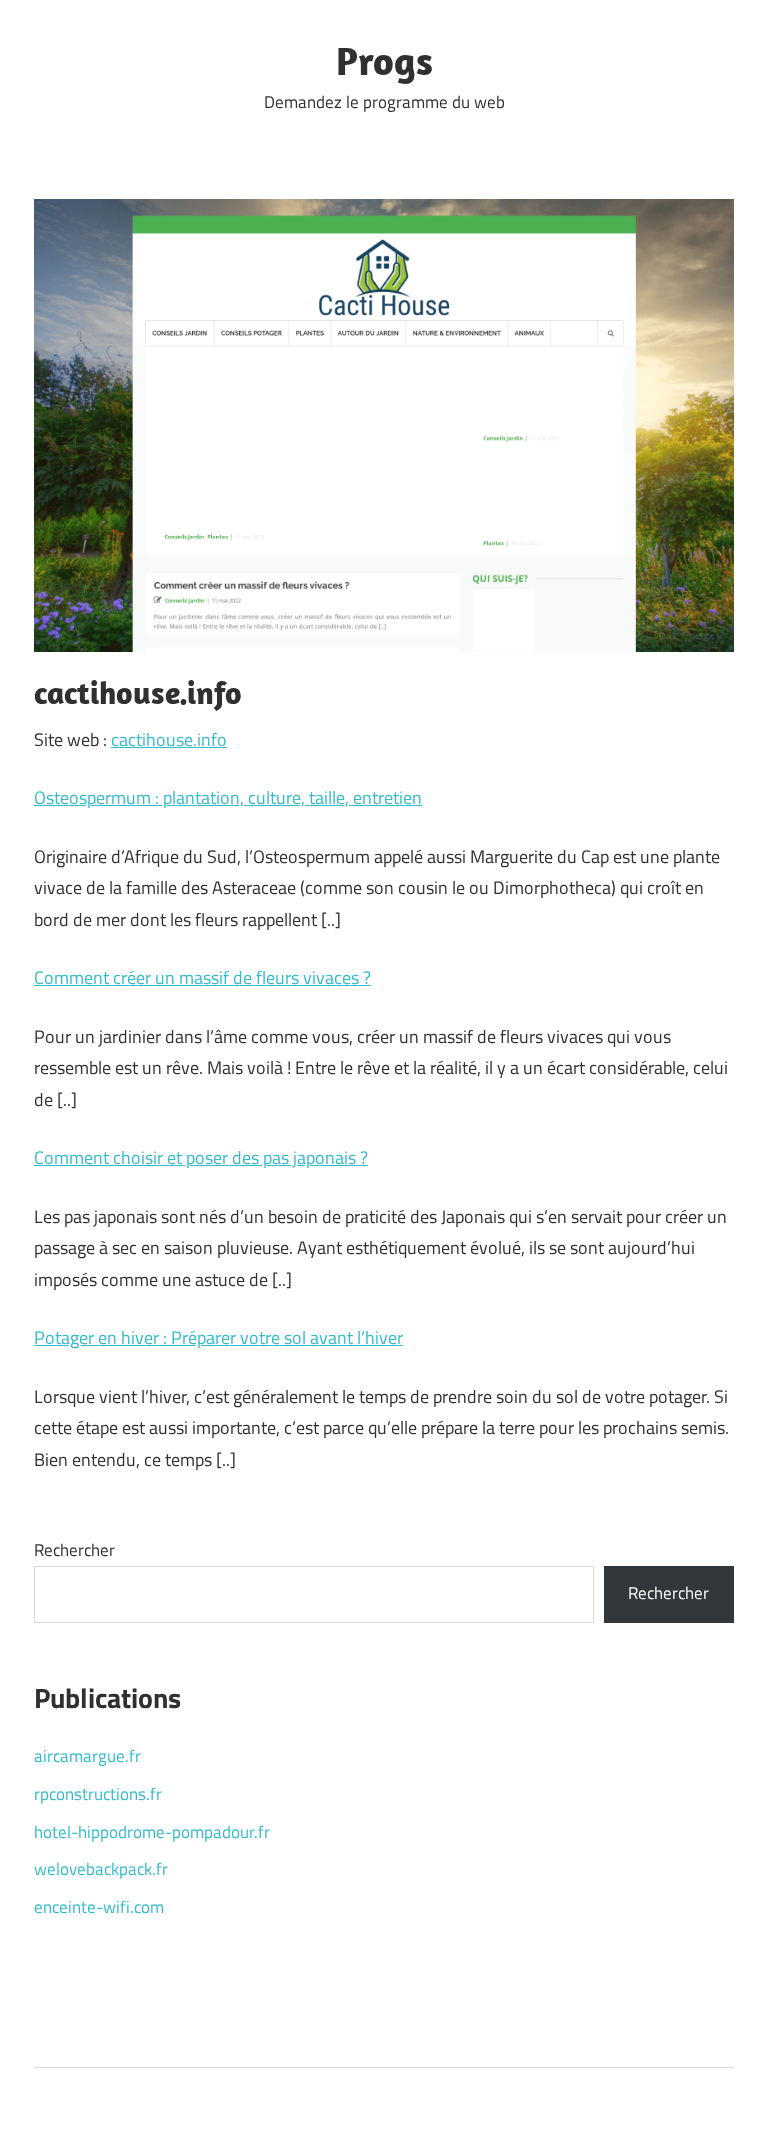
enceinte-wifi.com (99, 1907)
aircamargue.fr (87, 1756)
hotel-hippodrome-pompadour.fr (152, 1832)
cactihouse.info (169, 739)
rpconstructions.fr (98, 1794)
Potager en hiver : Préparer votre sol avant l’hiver (218, 1337)
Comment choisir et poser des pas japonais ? (201, 1157)
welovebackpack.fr (101, 1869)
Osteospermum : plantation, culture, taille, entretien (228, 797)
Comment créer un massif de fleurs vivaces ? (202, 977)
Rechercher (74, 1550)
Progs (384, 60)
